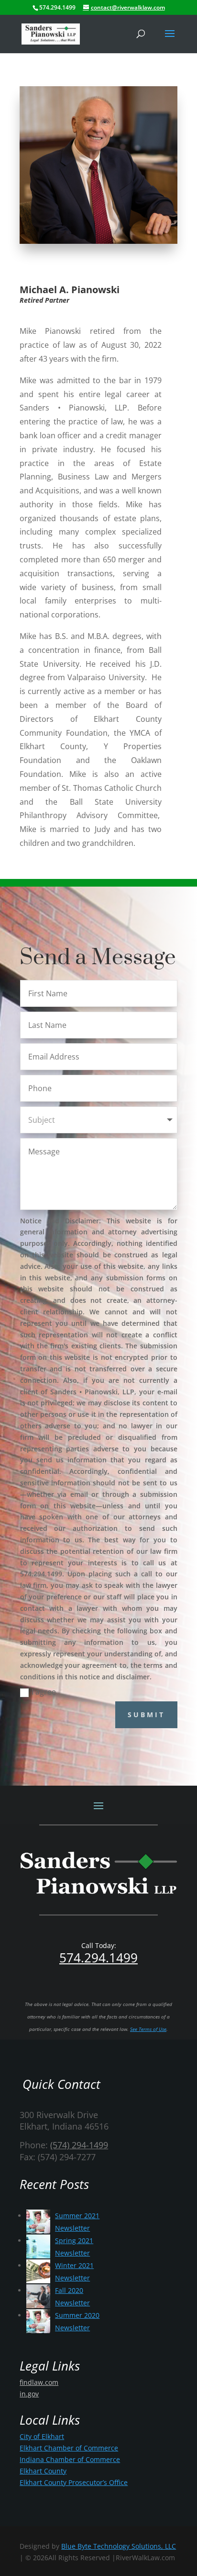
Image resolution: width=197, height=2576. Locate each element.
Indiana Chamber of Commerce (70, 2459)
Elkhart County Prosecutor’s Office (74, 2482)
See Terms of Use (148, 2029)
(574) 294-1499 (79, 2145)
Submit (146, 1715)
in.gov (29, 2394)
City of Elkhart (42, 2436)
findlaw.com (39, 2382)
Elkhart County (43, 2471)
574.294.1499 (98, 1958)
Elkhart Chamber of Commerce (69, 2448)
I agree (44, 1692)
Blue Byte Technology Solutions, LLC (119, 2546)
